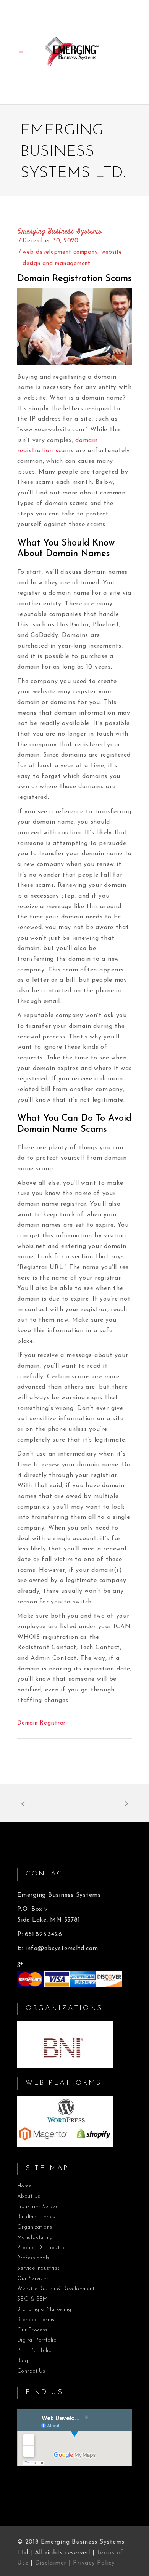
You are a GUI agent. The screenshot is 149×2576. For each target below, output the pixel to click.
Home (24, 2186)
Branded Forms (36, 2320)
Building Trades (36, 2217)
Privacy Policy (94, 2563)
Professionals (33, 2258)
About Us (29, 2196)
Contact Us (31, 2371)
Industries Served (38, 2207)
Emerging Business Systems (60, 231)
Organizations (35, 2227)
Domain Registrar (41, 1723)
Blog (23, 2361)
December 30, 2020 (51, 241)
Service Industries (39, 2268)
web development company (60, 252)
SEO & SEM (32, 2299)
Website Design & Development (56, 2289)
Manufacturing (35, 2238)
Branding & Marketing (44, 2310)
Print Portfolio (34, 2351)
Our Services (33, 2279)
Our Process (32, 2330)
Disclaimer (51, 2563)
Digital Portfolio (37, 2340)
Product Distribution (42, 2248)
